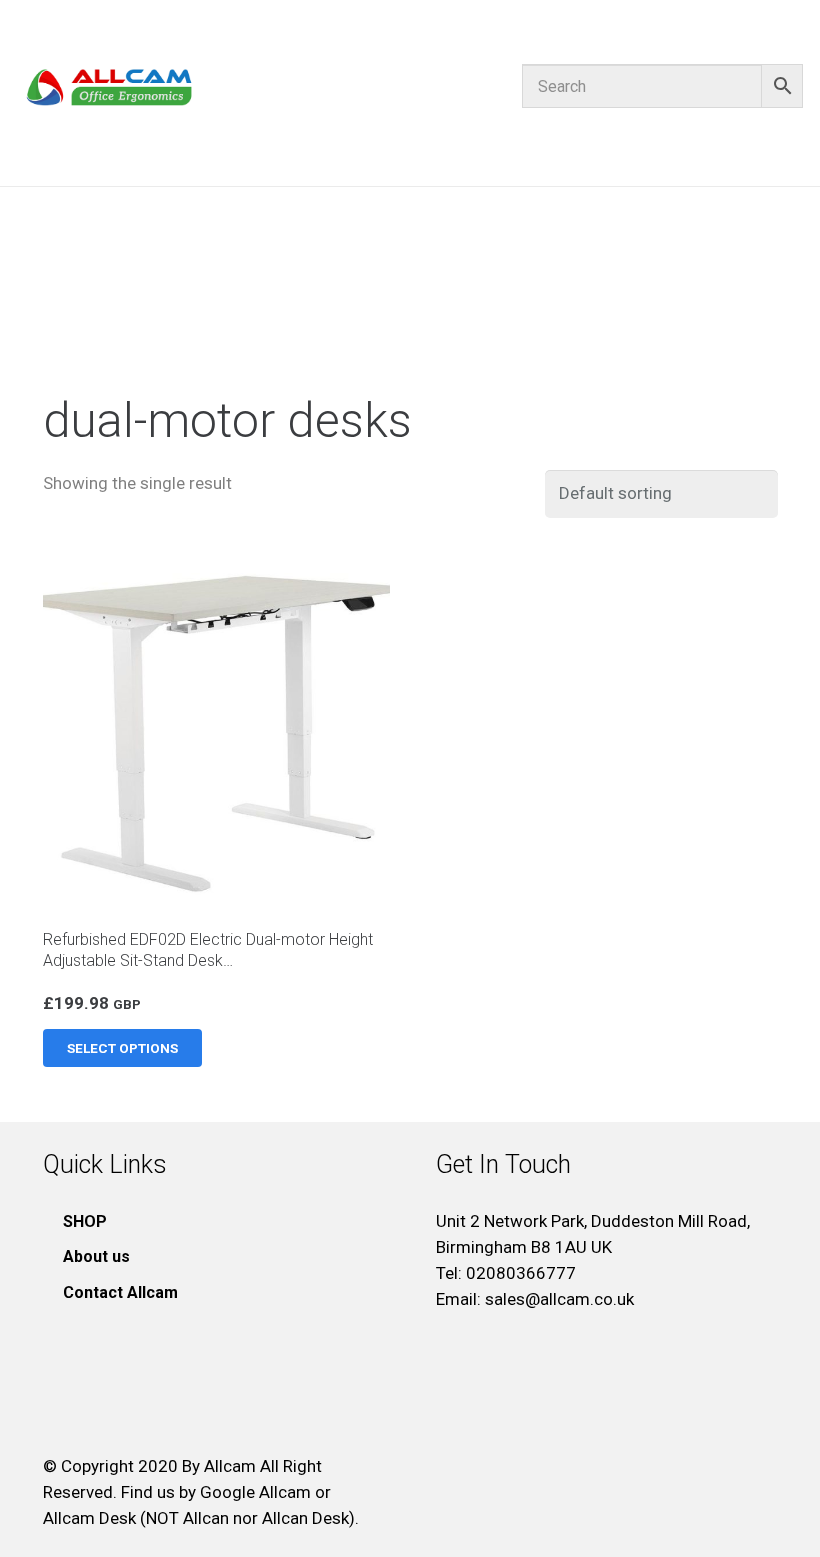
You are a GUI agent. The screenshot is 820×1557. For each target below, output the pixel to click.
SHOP (85, 1221)
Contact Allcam (120, 1292)
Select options (122, 1048)
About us (96, 1256)
